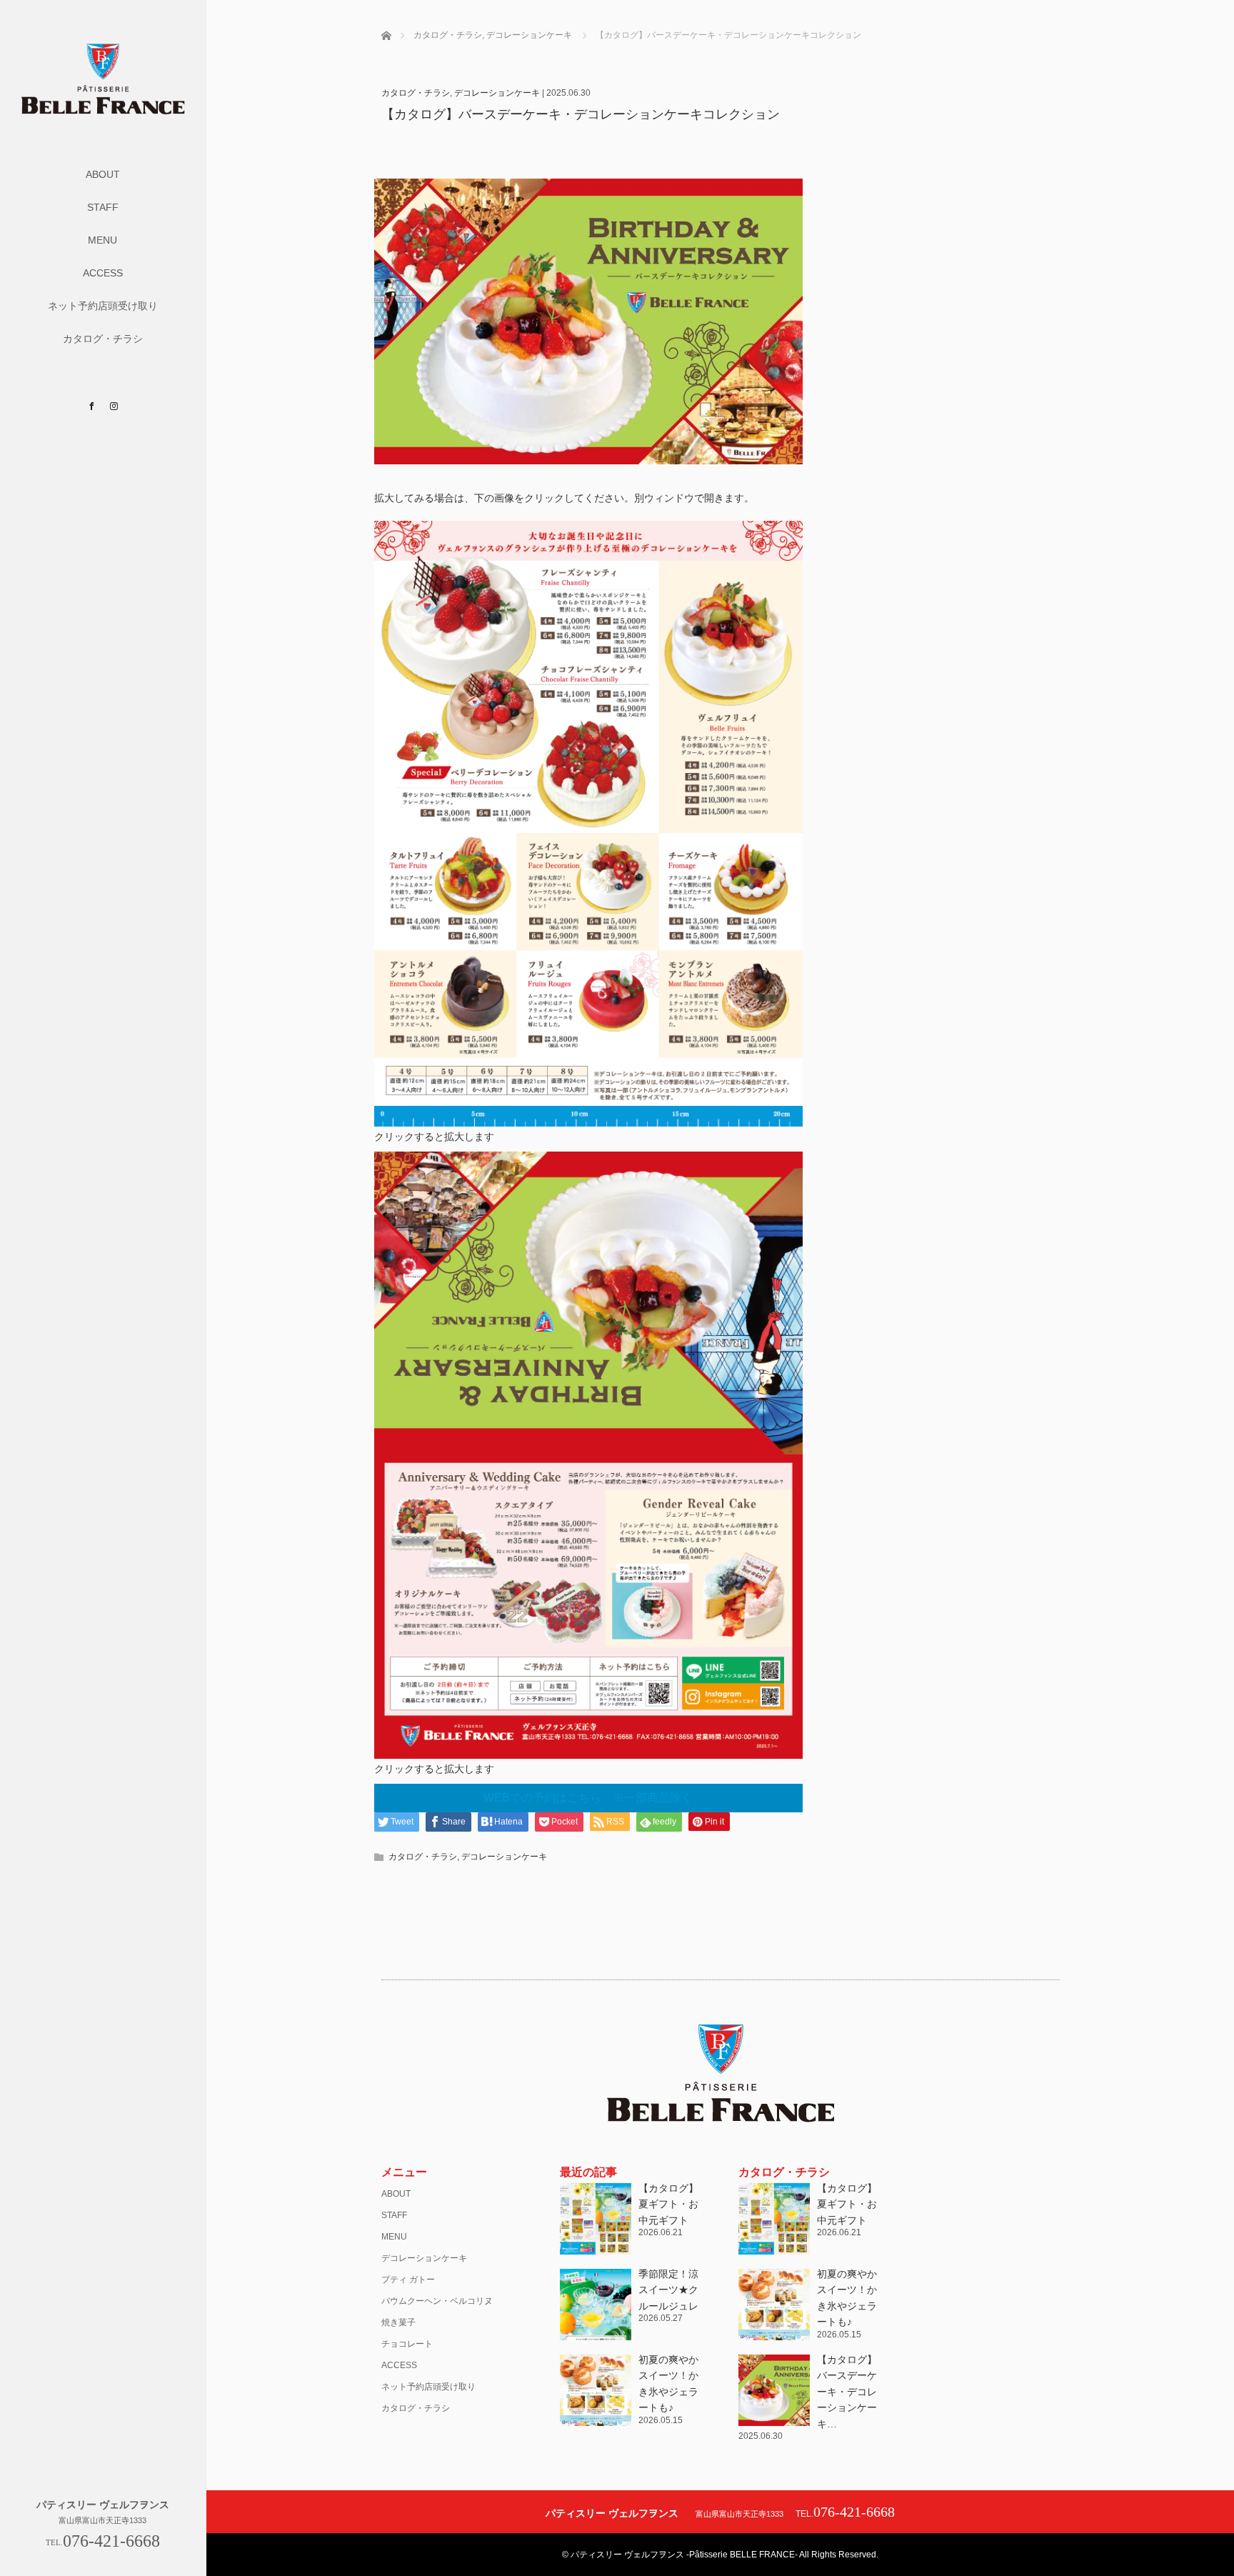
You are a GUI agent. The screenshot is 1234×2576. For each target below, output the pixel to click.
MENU (102, 240)
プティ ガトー (408, 2280)
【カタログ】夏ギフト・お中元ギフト (668, 2204)
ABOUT (103, 174)
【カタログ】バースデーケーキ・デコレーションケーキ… (847, 2392)
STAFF (103, 207)
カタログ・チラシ (103, 339)
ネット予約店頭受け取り (103, 306)
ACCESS (103, 273)
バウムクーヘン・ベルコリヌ (437, 2301)
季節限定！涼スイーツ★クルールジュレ (668, 2290)
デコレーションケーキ (497, 93)
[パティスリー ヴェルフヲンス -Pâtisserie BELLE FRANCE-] (103, 109)
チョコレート (407, 2344)
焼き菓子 (398, 2322)
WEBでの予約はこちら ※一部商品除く (588, 1798)
